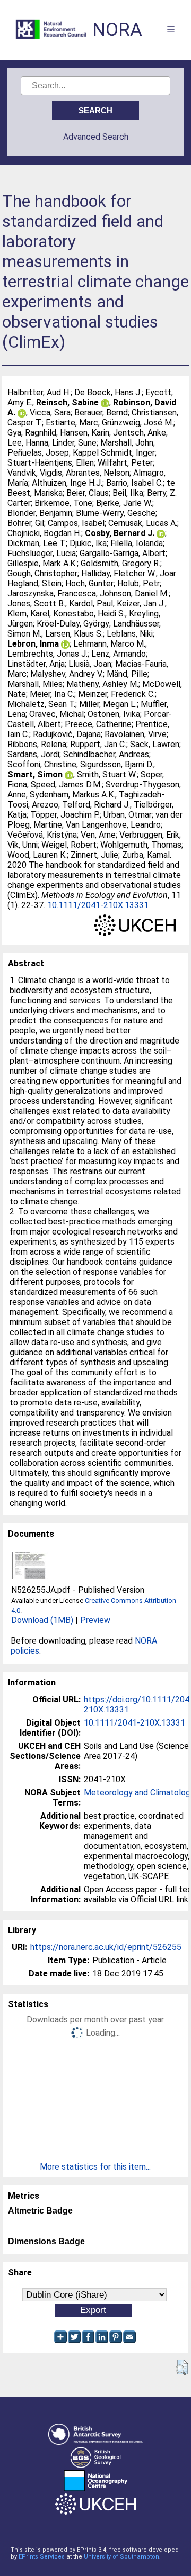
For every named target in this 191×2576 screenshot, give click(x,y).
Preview (95, 1620)
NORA (117, 30)
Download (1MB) (42, 1620)
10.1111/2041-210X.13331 (98, 905)
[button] (182, 2368)
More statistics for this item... (95, 2167)
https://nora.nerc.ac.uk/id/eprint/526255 (106, 1947)
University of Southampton (121, 2557)
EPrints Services (42, 2557)
